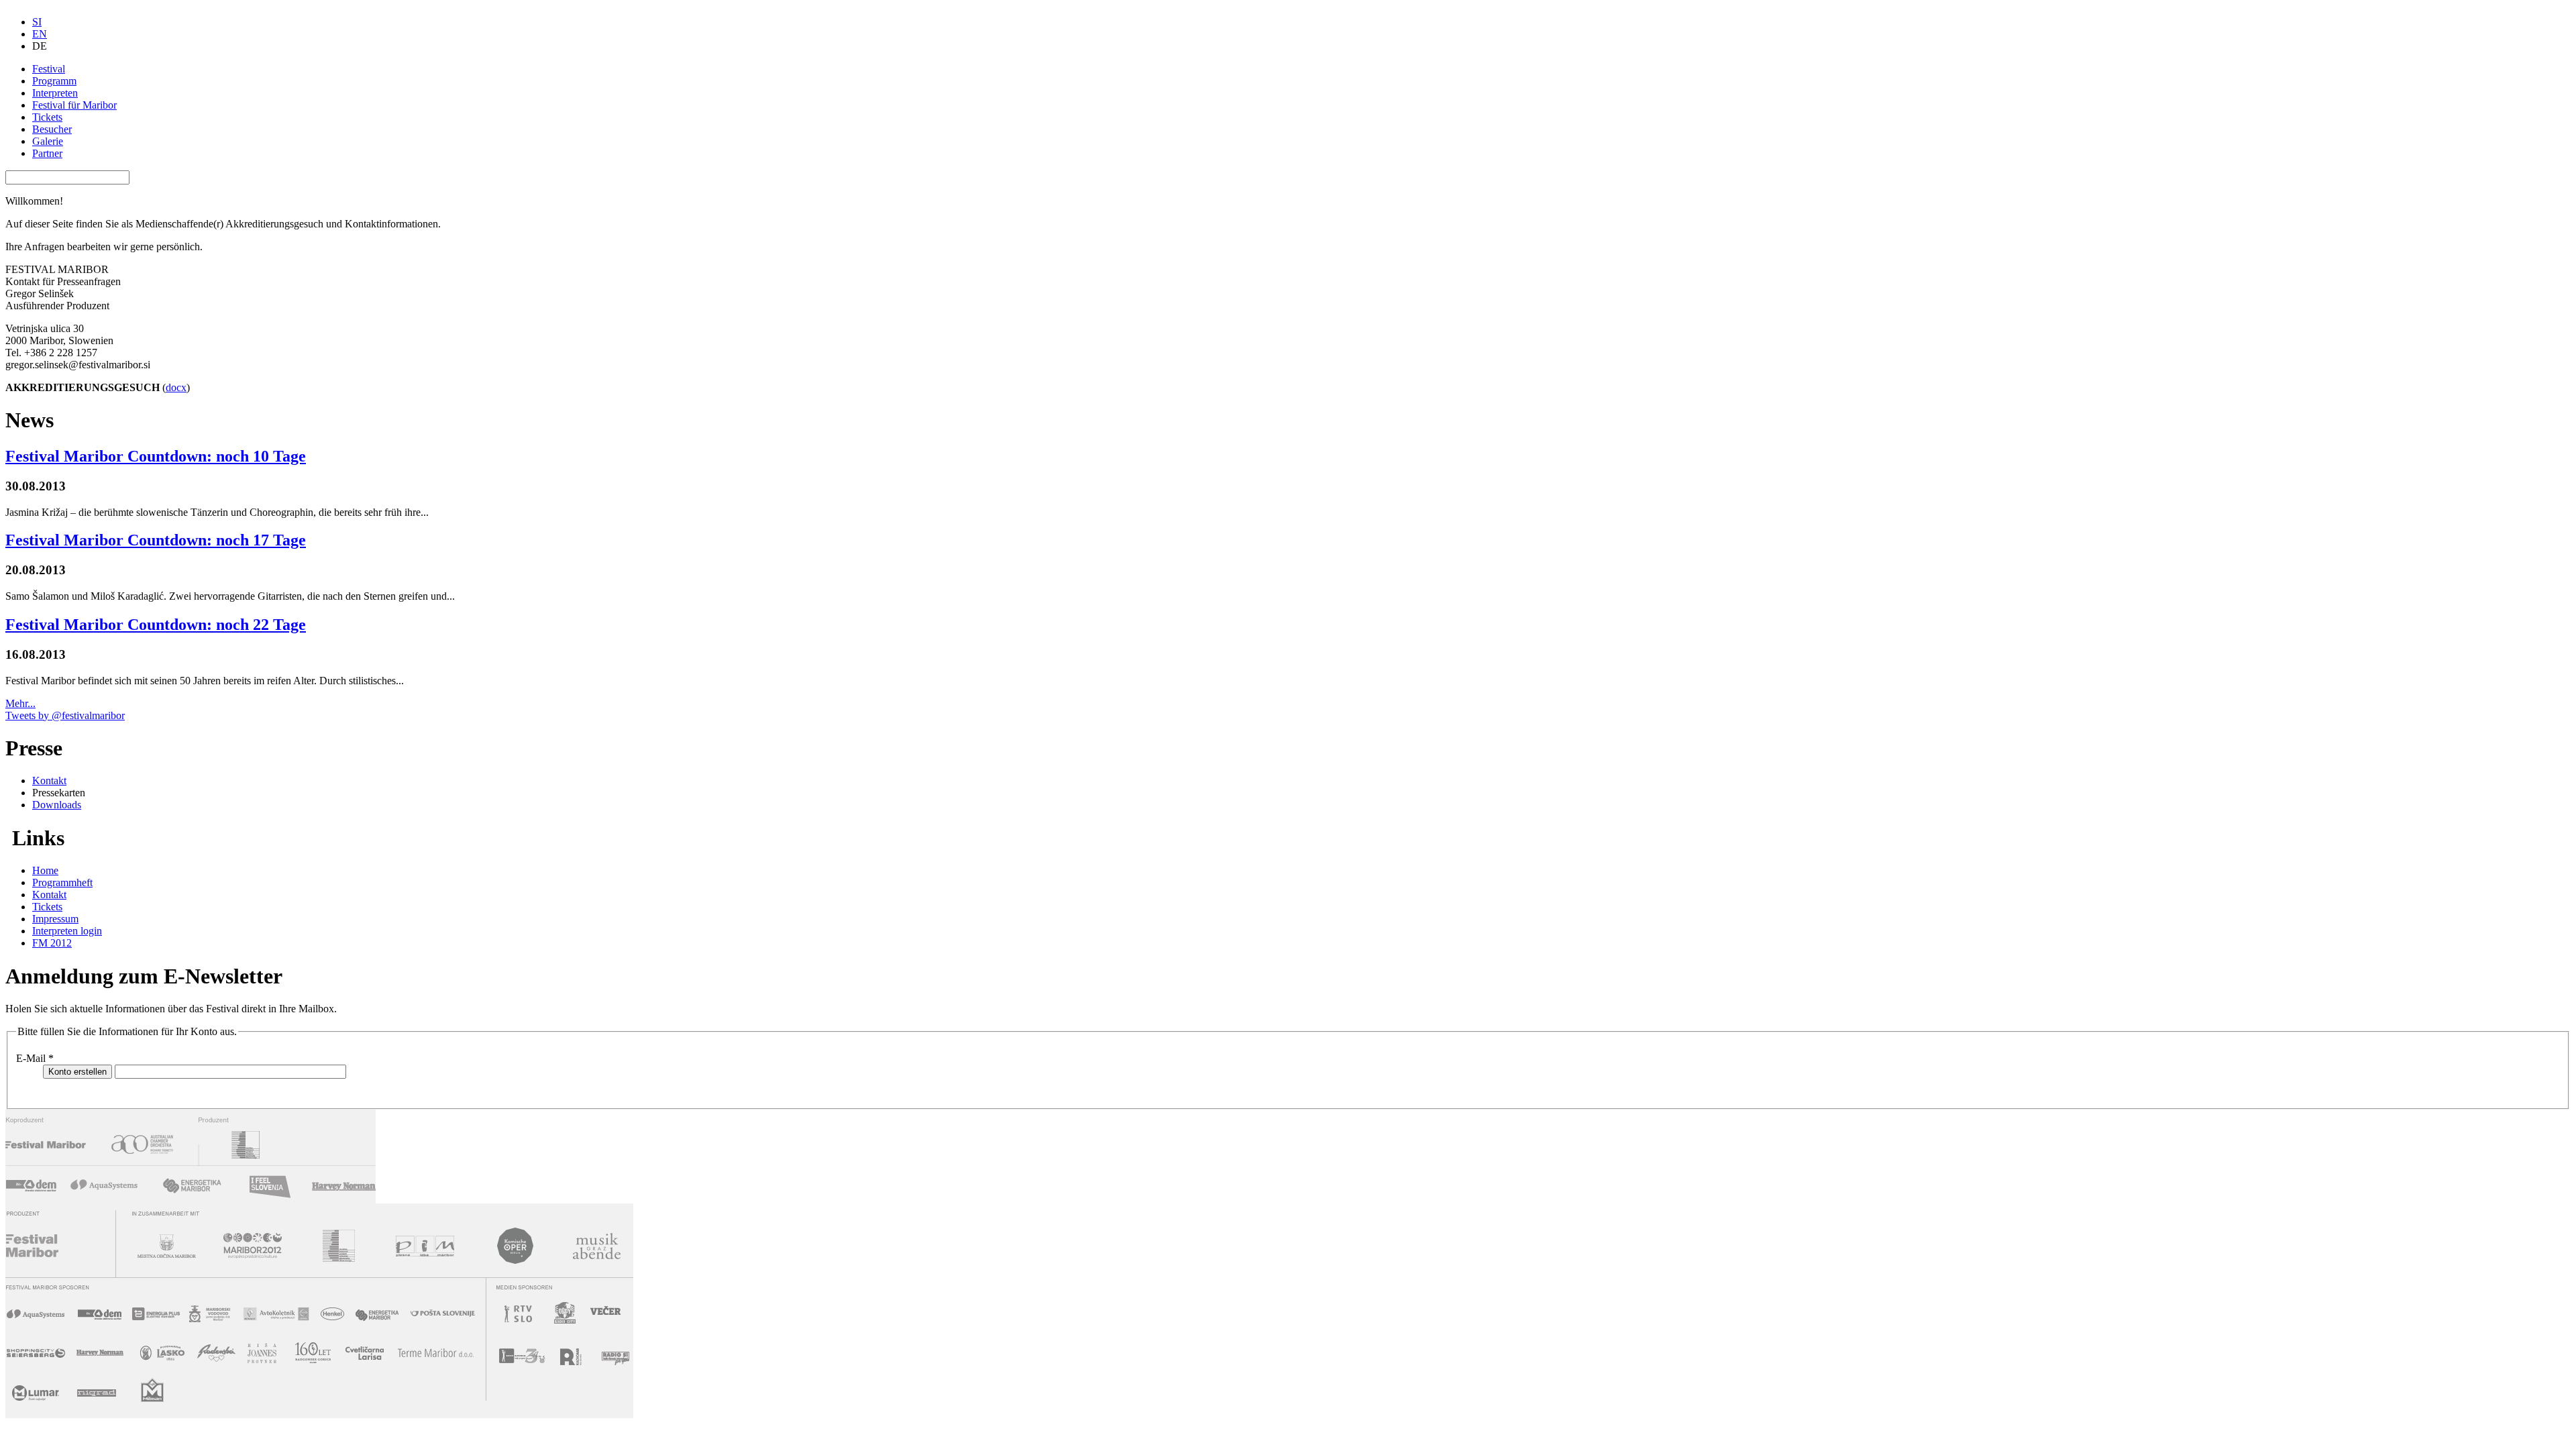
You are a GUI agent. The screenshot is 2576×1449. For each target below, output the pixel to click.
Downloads (57, 805)
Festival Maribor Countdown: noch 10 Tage (156, 456)
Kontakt (49, 781)
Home (45, 870)
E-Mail (35, 1058)
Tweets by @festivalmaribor (65, 715)
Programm (54, 81)
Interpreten (55, 93)
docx (176, 387)
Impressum (55, 919)
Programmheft (62, 882)
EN (40, 34)
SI (37, 22)
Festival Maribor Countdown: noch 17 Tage (156, 540)
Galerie (48, 141)
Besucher (52, 129)
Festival (49, 69)
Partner (47, 153)
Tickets (47, 117)
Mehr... (20, 703)
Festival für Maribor (74, 105)
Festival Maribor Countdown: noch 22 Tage (156, 625)
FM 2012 (52, 943)
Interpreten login (67, 931)
